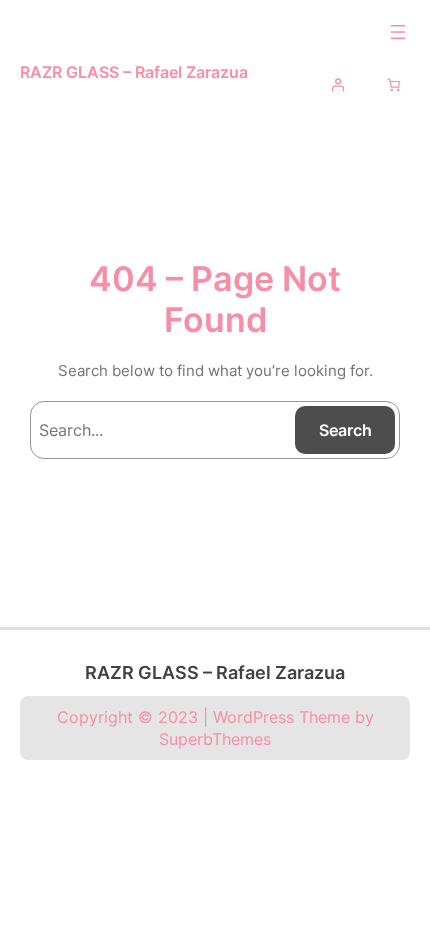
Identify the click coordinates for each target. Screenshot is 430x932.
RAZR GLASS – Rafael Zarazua (134, 72)
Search (345, 430)
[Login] (337, 84)
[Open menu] (398, 32)
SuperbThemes (215, 739)
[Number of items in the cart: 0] (394, 84)
